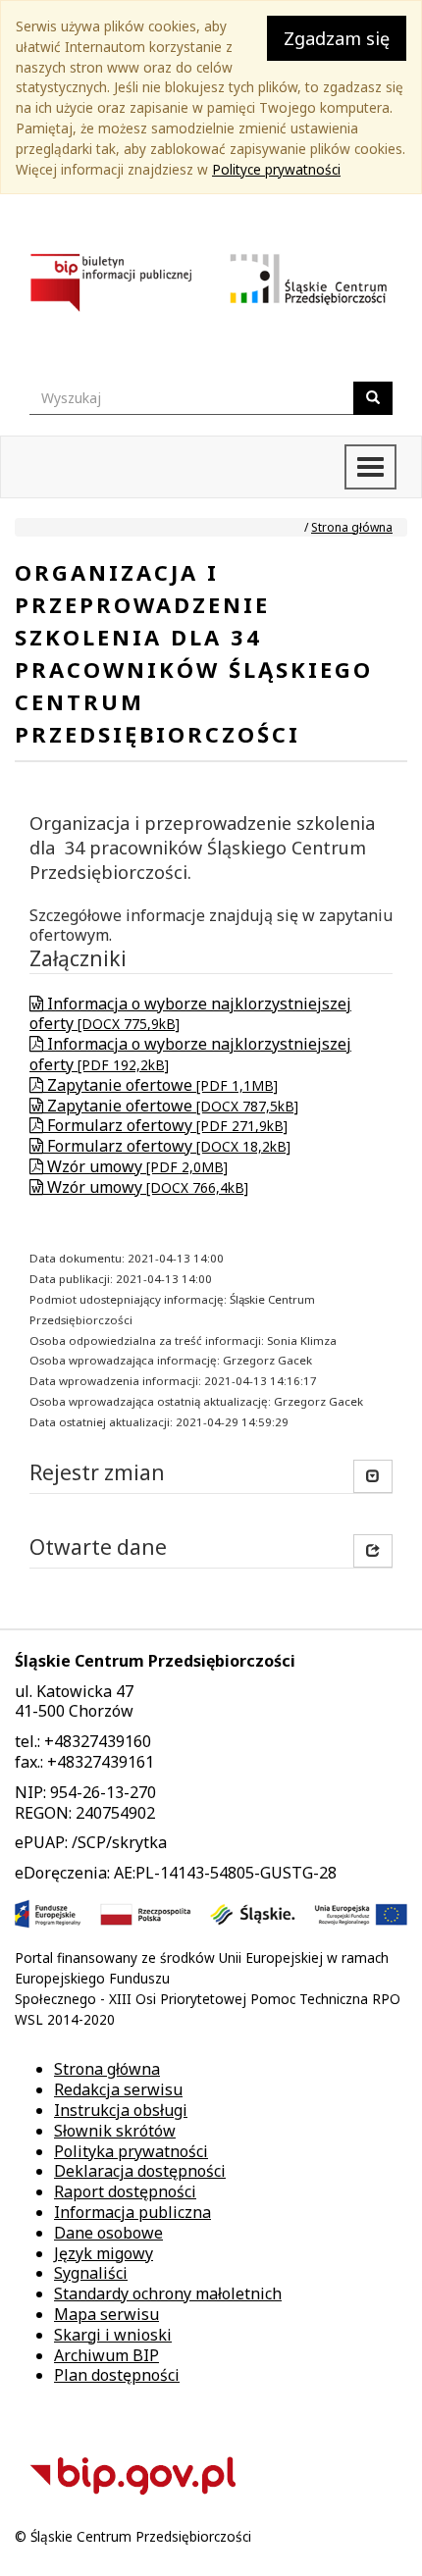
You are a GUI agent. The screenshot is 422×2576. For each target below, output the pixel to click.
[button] (373, 1551)
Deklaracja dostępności (140, 2171)
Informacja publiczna (132, 2212)
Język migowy (104, 2253)
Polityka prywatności (131, 2151)
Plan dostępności (117, 2375)
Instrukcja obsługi (121, 2110)
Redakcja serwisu (118, 2089)
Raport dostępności (125, 2191)
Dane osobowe (108, 2233)
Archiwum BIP (106, 2355)
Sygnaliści (91, 2273)
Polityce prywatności (276, 169)
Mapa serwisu (106, 2314)
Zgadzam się (337, 38)
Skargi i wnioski (113, 2335)
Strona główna (352, 527)
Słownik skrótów (115, 2131)
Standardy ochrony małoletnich (168, 2293)
